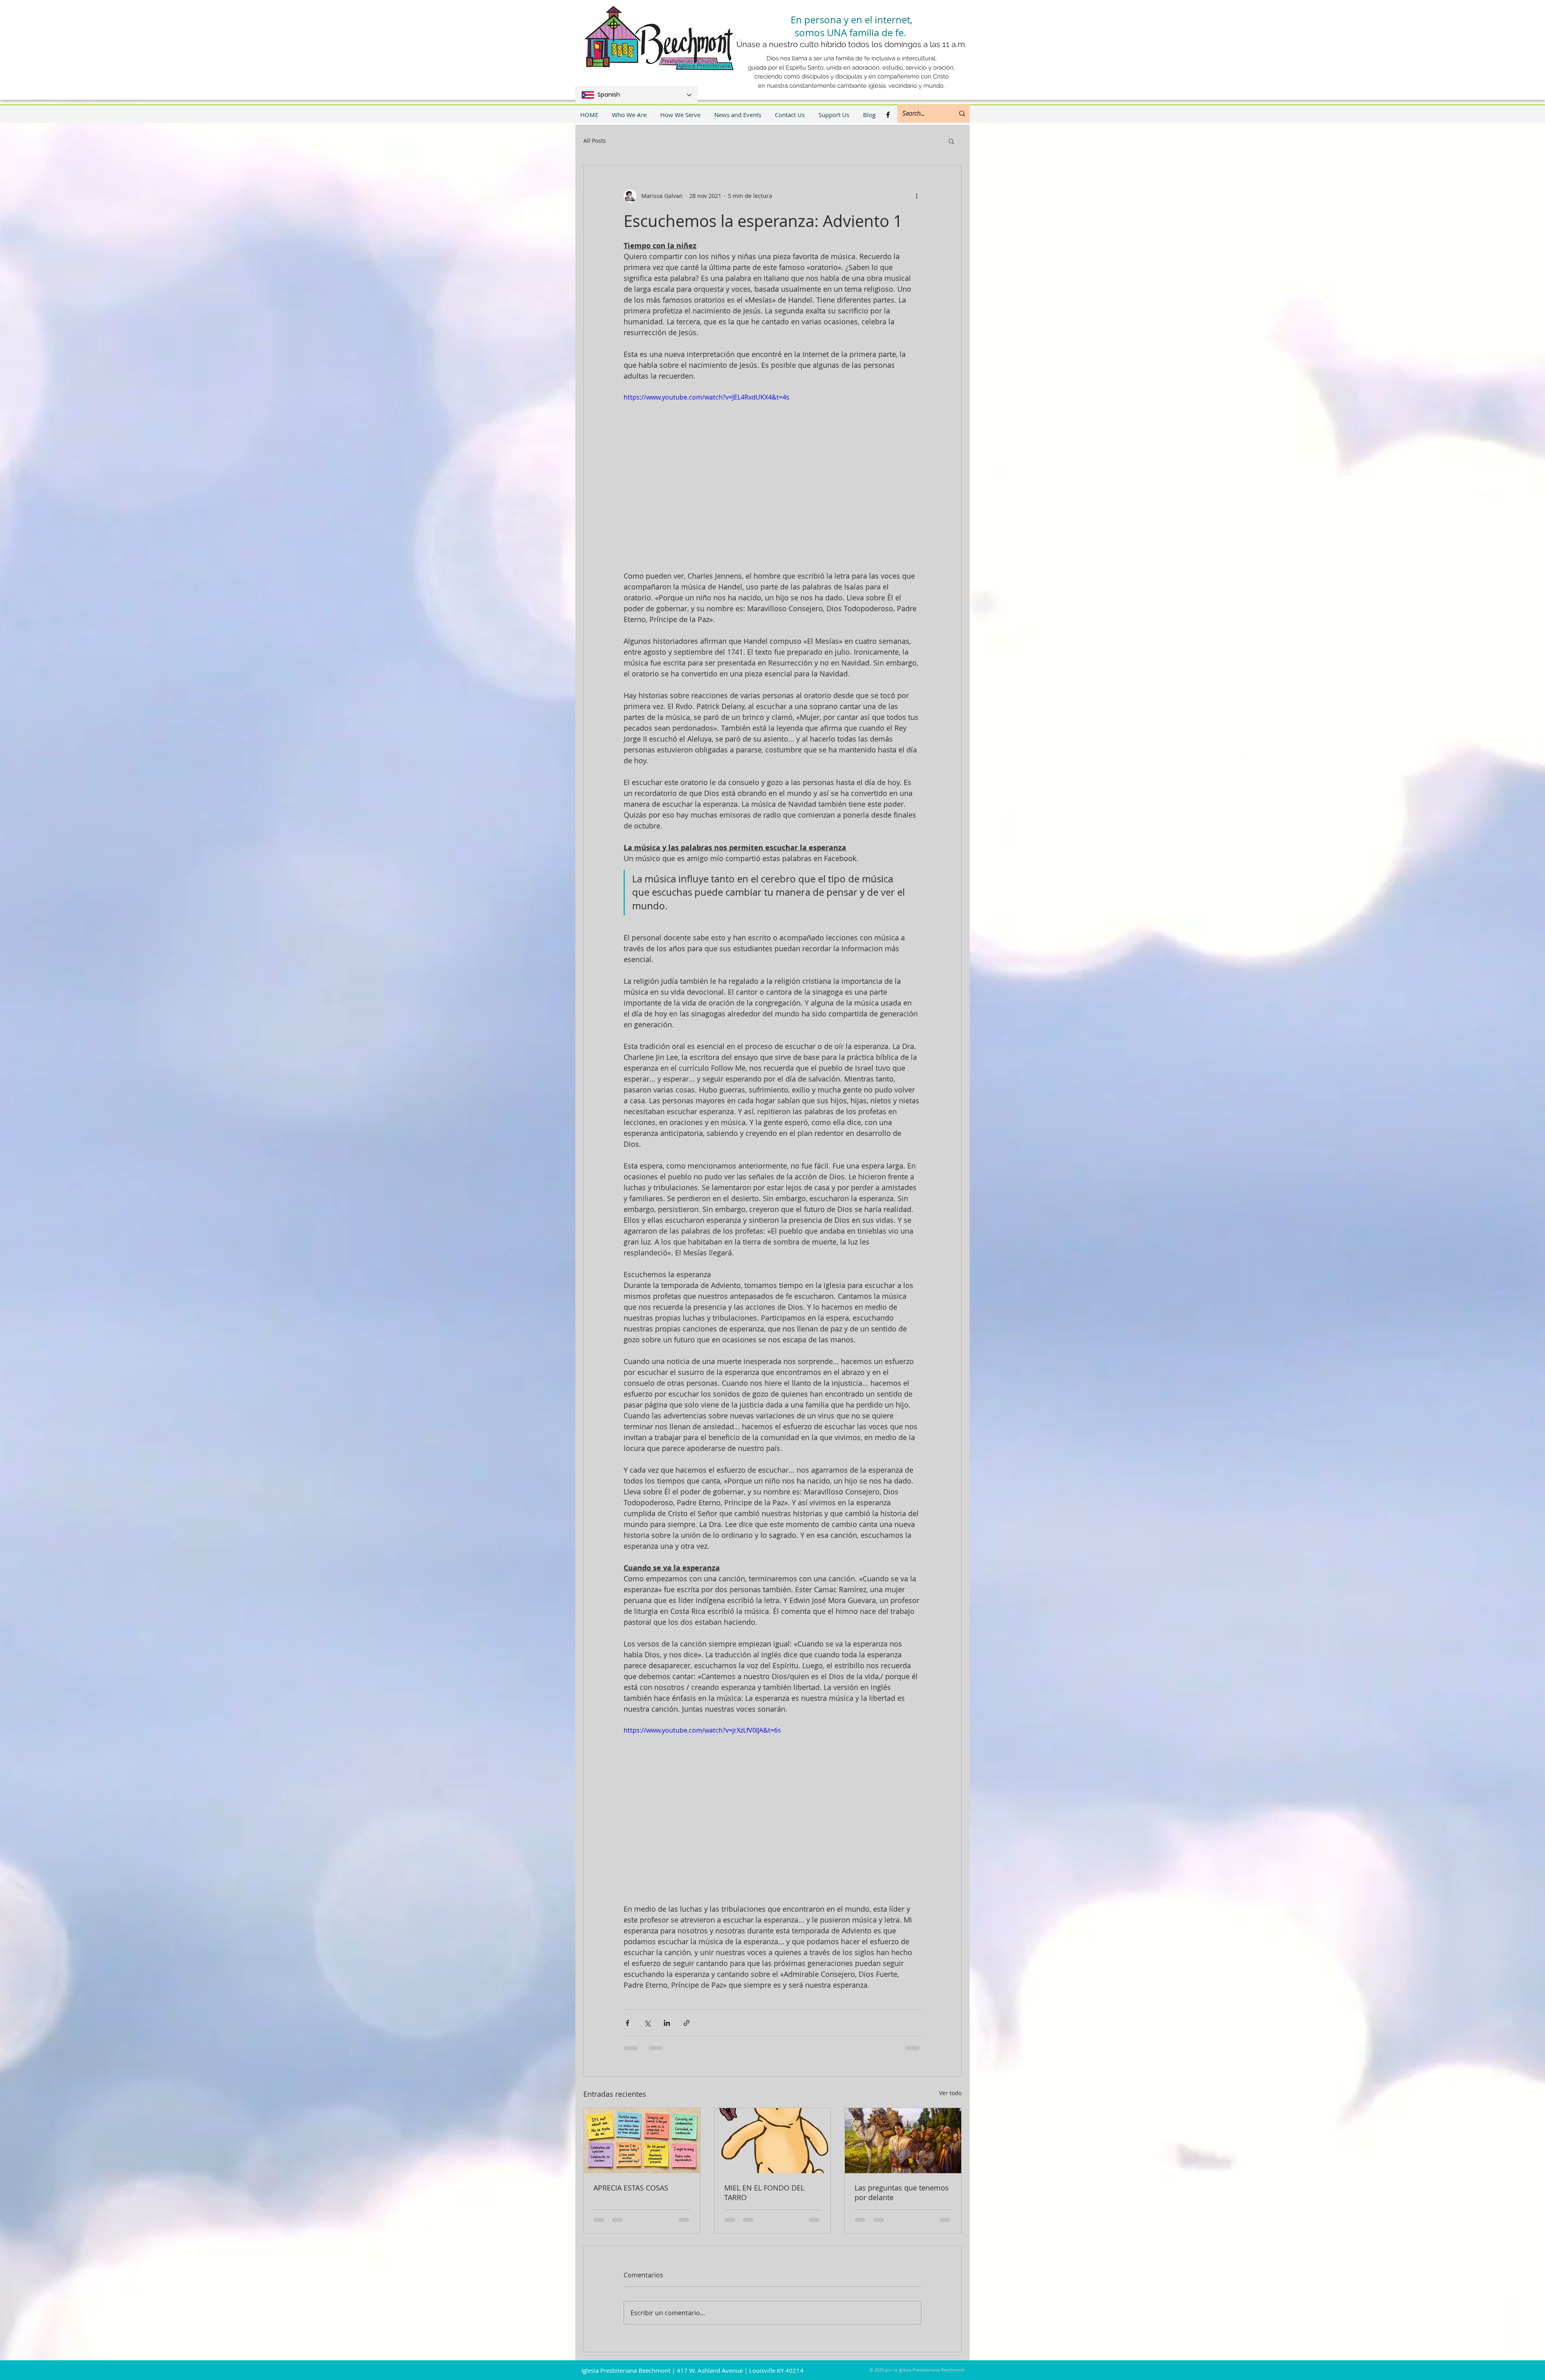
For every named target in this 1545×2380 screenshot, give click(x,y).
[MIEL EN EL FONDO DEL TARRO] (773, 2141)
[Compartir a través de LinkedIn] (667, 2023)
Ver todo (950, 2093)
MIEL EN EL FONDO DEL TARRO (764, 2192)
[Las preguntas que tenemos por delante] (903, 2141)
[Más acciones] (917, 196)
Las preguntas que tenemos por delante (902, 2192)
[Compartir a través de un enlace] (687, 2023)
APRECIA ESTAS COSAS (631, 2188)
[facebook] (888, 115)
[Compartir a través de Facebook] (627, 2023)
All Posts (595, 141)
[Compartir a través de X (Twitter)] (647, 2023)
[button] (951, 141)
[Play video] (772, 476)
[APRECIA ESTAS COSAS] (642, 2141)
